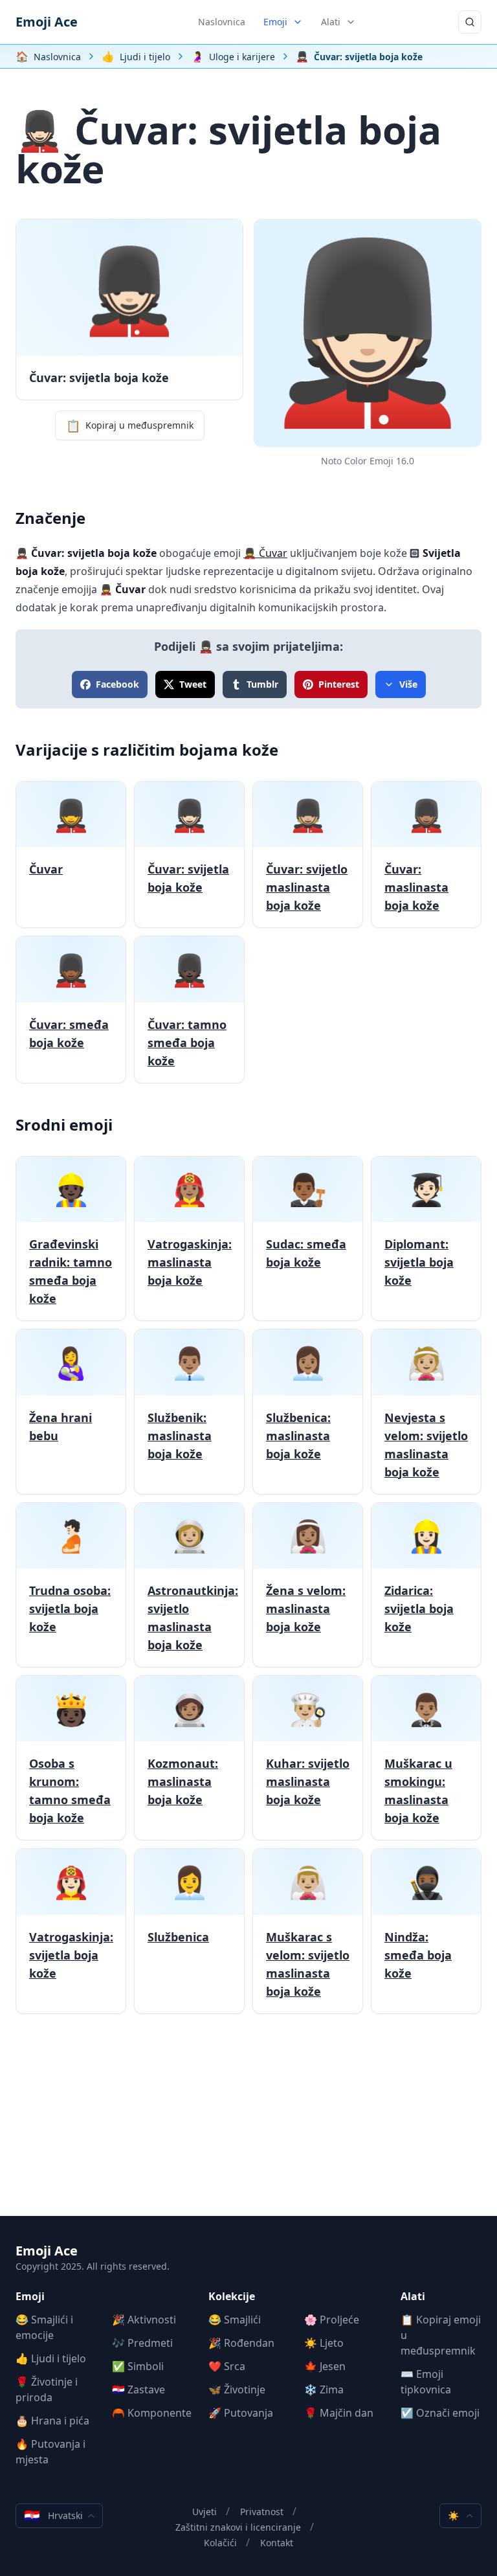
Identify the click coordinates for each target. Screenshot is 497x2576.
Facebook (117, 684)
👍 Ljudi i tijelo (51, 2358)
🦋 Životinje (237, 2390)
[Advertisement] (248, 2125)
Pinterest (339, 684)
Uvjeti (204, 2512)
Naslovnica (222, 22)
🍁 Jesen (325, 2366)
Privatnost (262, 2512)
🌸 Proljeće (332, 2320)
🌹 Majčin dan (339, 2413)
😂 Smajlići (235, 2320)
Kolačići (220, 2543)
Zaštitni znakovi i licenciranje (238, 2527)
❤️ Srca (227, 2366)
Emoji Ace (47, 22)
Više (408, 684)
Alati (331, 22)
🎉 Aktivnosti (144, 2320)
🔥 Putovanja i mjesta (50, 2452)
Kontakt (277, 2543)
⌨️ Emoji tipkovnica (426, 2382)
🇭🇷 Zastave (138, 2390)
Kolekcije (232, 2296)
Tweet (193, 684)
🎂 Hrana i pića (52, 2421)
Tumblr (262, 684)
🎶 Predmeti (142, 2343)
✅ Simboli (138, 2366)
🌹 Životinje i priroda (47, 2390)
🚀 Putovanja (241, 2413)
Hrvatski (53, 2515)
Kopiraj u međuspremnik (130, 425)
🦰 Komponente (152, 2413)
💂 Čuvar (265, 553)
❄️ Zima (324, 2390)
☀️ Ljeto (324, 2343)
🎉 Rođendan (241, 2343)
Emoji (275, 22)
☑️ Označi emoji (440, 2413)
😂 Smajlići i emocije (44, 2327)
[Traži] (470, 22)
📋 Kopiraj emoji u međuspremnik (441, 2335)
